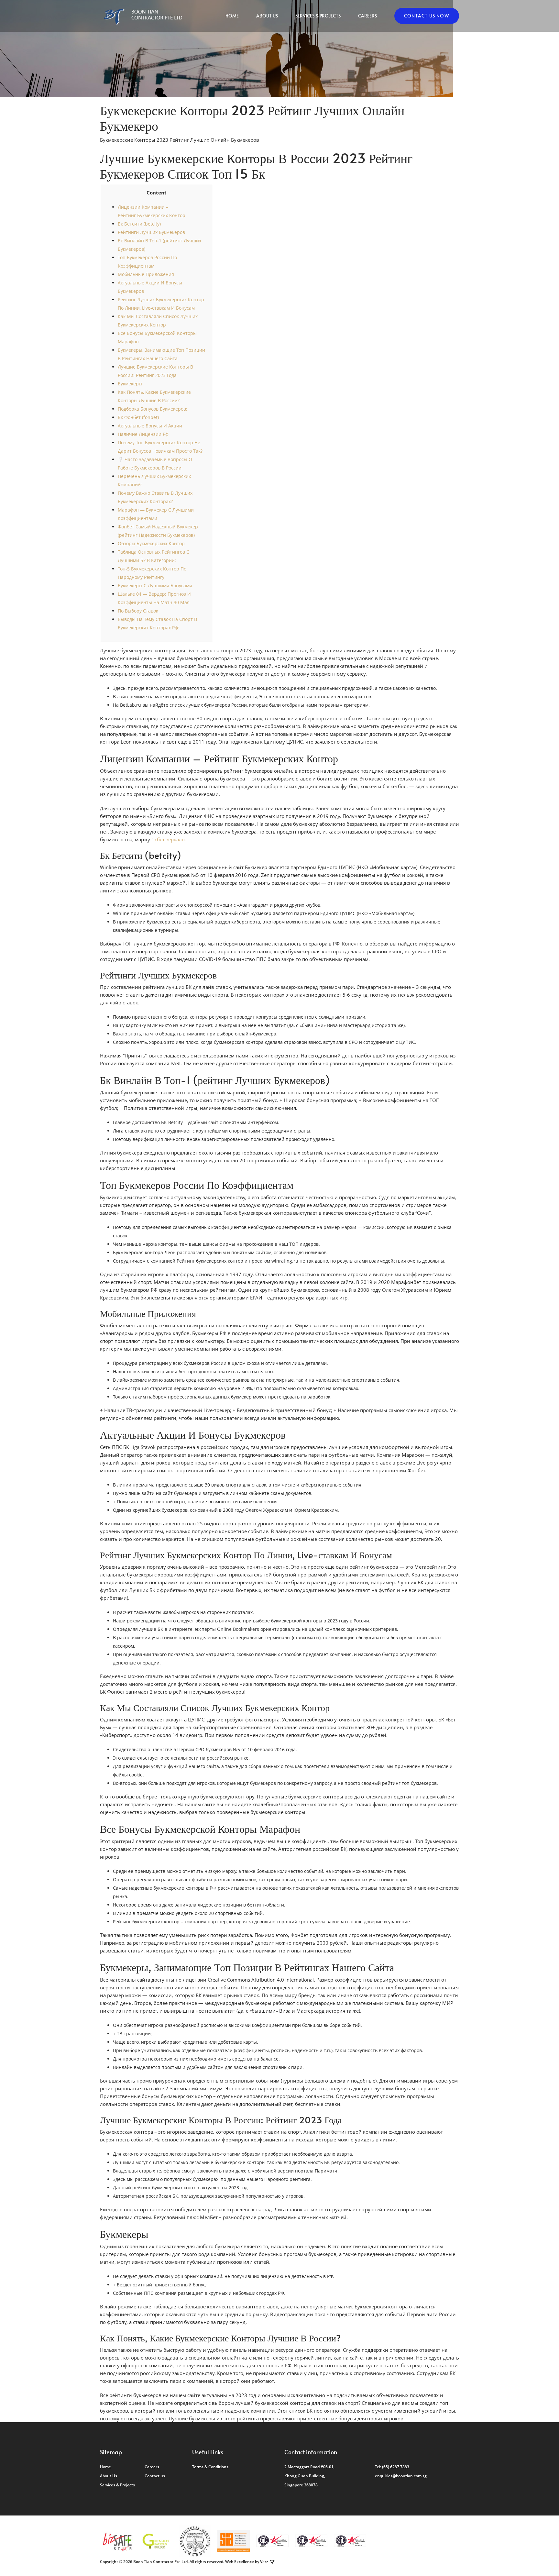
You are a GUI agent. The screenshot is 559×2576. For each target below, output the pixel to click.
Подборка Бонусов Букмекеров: (153, 409)
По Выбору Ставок (138, 611)
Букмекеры (130, 384)
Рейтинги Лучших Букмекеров (151, 232)
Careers (367, 16)
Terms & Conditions (210, 2467)
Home (232, 16)
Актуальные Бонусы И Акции (150, 426)
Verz (264, 2562)
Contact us (155, 2476)
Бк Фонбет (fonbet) (138, 417)
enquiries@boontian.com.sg (401, 2476)
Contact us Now (427, 16)
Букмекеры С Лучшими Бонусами (155, 586)
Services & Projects (318, 16)
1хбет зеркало (168, 839)
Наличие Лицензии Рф (143, 434)
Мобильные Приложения (146, 274)
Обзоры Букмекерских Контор (151, 543)
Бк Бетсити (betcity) (139, 224)
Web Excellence (240, 2562)
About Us (267, 16)
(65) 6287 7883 (396, 2467)
